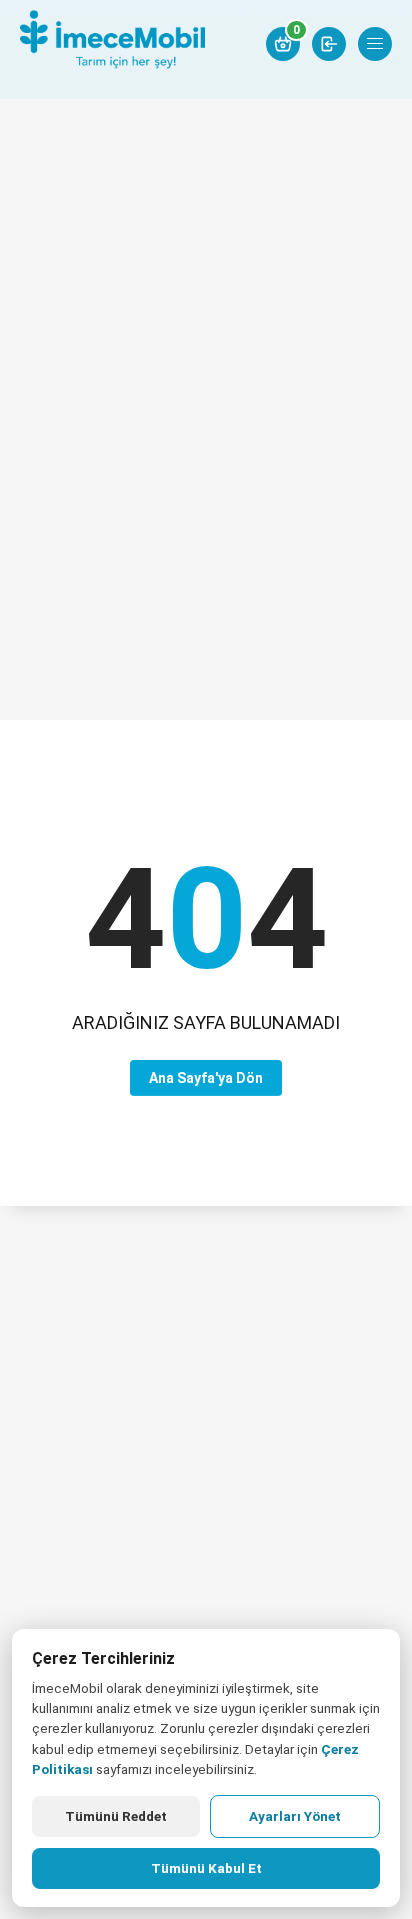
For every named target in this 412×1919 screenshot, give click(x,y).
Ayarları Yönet (295, 1816)
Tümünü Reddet (116, 1816)
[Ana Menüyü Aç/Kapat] (375, 44)
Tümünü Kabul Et (206, 1868)
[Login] (329, 44)
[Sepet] (283, 44)
